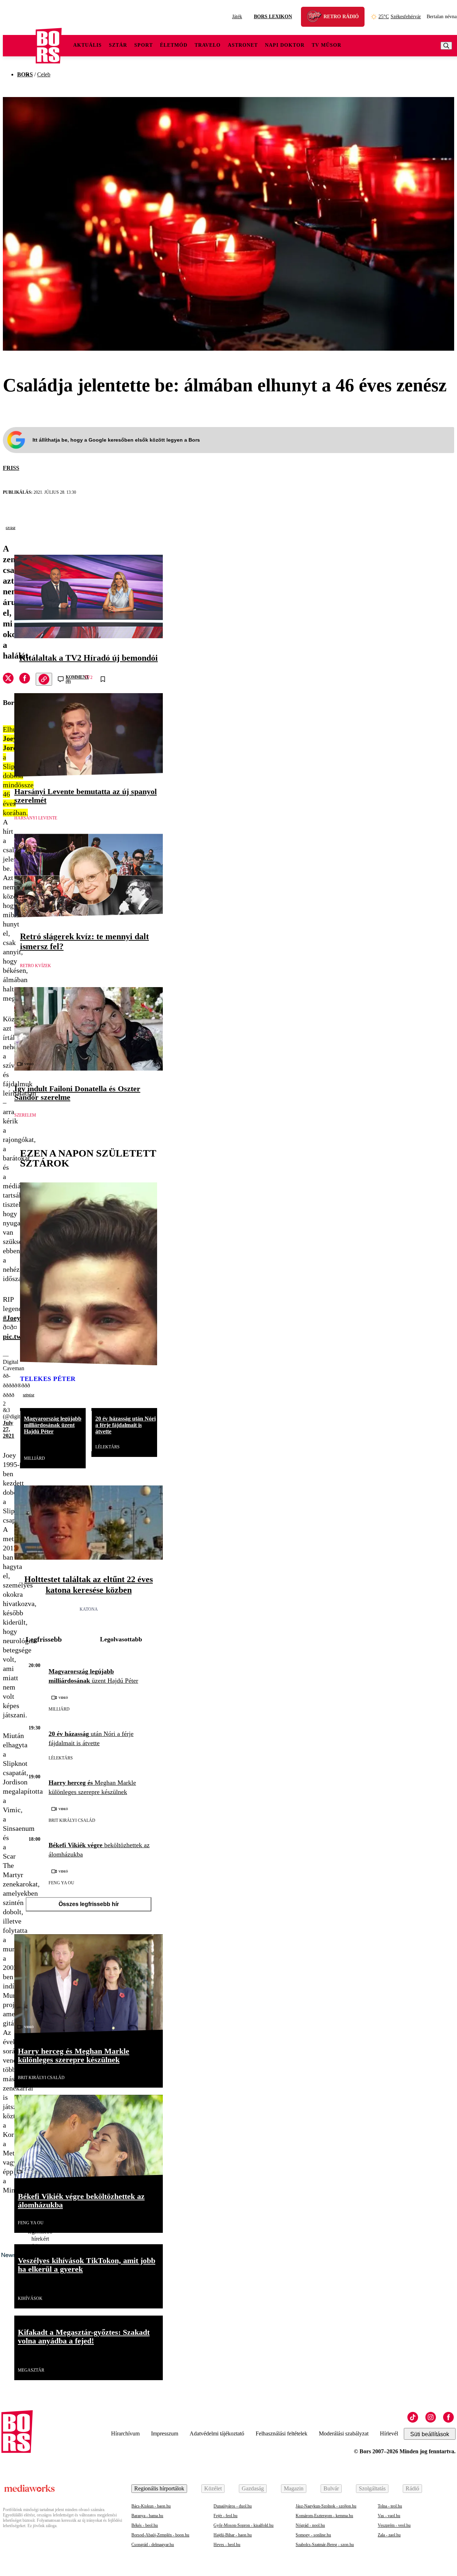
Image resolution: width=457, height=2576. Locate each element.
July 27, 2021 (9, 1429)
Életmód (174, 45)
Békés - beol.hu (145, 2525)
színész (29, 1395)
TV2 (89, 677)
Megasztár (31, 2370)
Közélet (213, 2488)
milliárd (34, 1458)
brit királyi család (72, 1820)
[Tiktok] (413, 2417)
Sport (144, 45)
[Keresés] (446, 46)
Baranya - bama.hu (147, 2516)
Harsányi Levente (36, 818)
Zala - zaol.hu (389, 2535)
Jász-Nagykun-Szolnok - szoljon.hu (326, 2506)
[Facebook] (448, 2417)
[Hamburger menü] (19, 46)
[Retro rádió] (317, 18)
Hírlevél (389, 2433)
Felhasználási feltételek (282, 2433)
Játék (237, 17)
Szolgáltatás (372, 2488)
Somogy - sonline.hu (313, 2535)
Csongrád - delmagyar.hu (153, 2545)
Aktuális (87, 45)
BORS (25, 74)
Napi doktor (285, 45)
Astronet (243, 45)
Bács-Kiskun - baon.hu (151, 2506)
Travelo (208, 45)
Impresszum (165, 2433)
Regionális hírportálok (159, 2488)
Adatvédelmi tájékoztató (217, 2433)
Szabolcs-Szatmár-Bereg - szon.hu (325, 2545)
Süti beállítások (430, 2434)
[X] (8, 679)
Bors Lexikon (273, 17)
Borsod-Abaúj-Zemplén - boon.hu (160, 2535)
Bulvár (331, 2488)
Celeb (44, 74)
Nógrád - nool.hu (310, 2525)
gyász (11, 528)
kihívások (30, 2298)
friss (11, 468)
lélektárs (107, 1447)
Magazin (294, 2488)
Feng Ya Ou (61, 1883)
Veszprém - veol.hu (394, 2525)
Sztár (118, 45)
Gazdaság (253, 2488)
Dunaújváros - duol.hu (233, 2506)
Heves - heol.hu (227, 2545)
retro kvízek (36, 966)
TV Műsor (327, 45)
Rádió (412, 2488)
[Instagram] (431, 2417)
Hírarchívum (125, 2433)
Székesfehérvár (400, 17)
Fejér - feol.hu (225, 2516)
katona (89, 1609)
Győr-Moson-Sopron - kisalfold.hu (243, 2525)
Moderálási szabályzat (344, 2433)
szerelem (25, 1115)
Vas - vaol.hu (389, 2516)
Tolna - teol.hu (390, 2506)
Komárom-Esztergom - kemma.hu (324, 2516)
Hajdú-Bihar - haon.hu (233, 2535)
